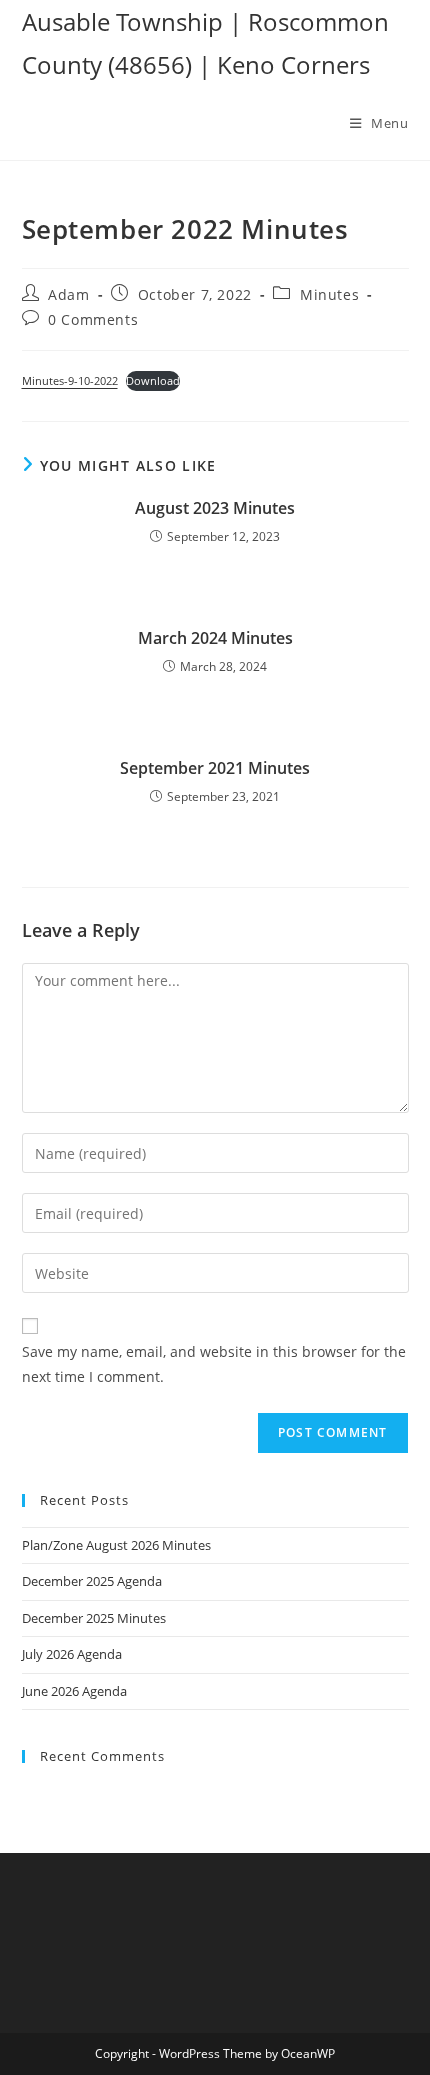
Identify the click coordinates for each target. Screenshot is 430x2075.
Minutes (329, 294)
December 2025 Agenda (92, 1581)
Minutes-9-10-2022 (70, 380)
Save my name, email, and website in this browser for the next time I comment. (214, 1364)
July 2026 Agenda (72, 1654)
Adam (68, 294)
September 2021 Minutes (215, 768)
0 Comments (93, 319)
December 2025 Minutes (94, 1618)
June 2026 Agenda (74, 1691)
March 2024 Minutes (215, 638)
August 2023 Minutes (215, 508)
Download (153, 380)
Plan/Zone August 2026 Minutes (116, 1545)
